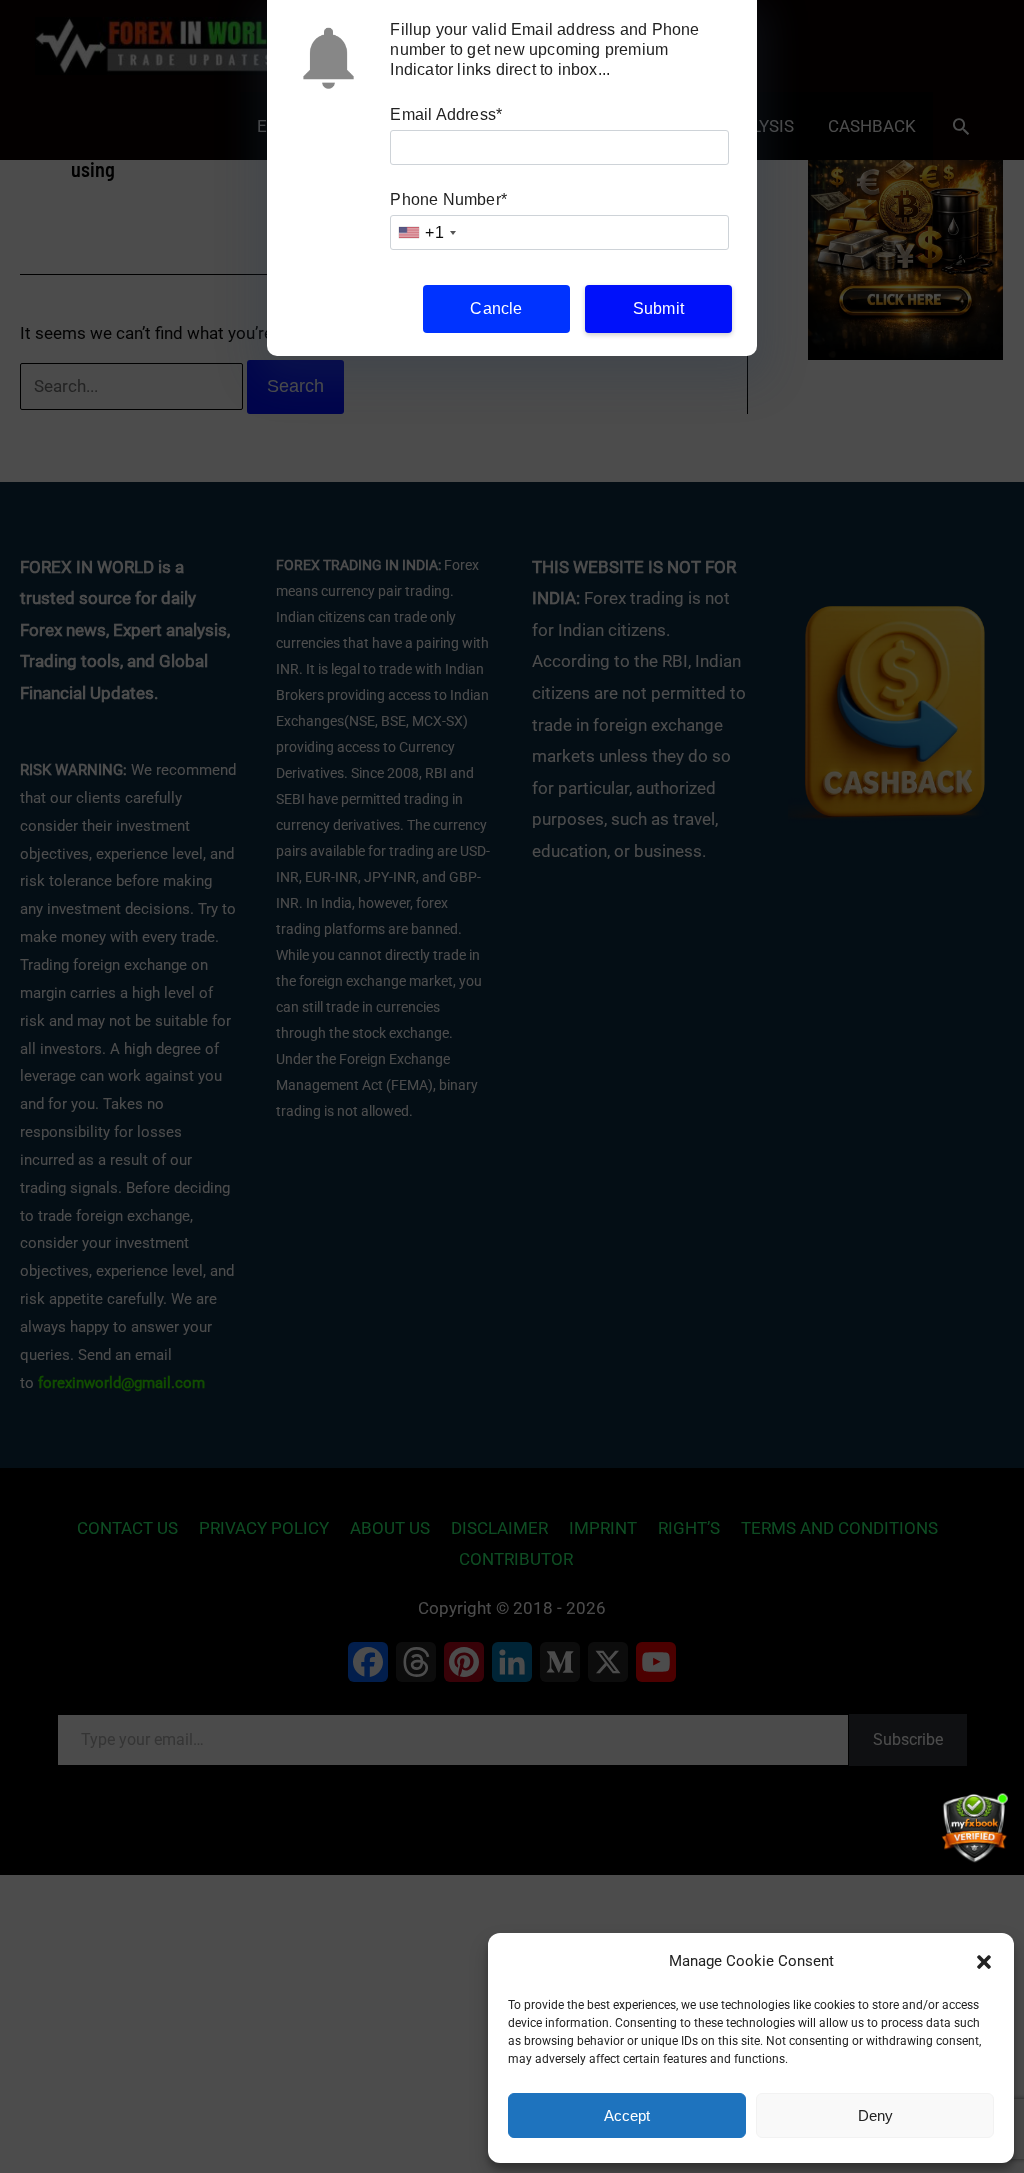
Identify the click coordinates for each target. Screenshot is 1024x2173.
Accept (627, 2115)
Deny (875, 2115)
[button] (984, 1962)
